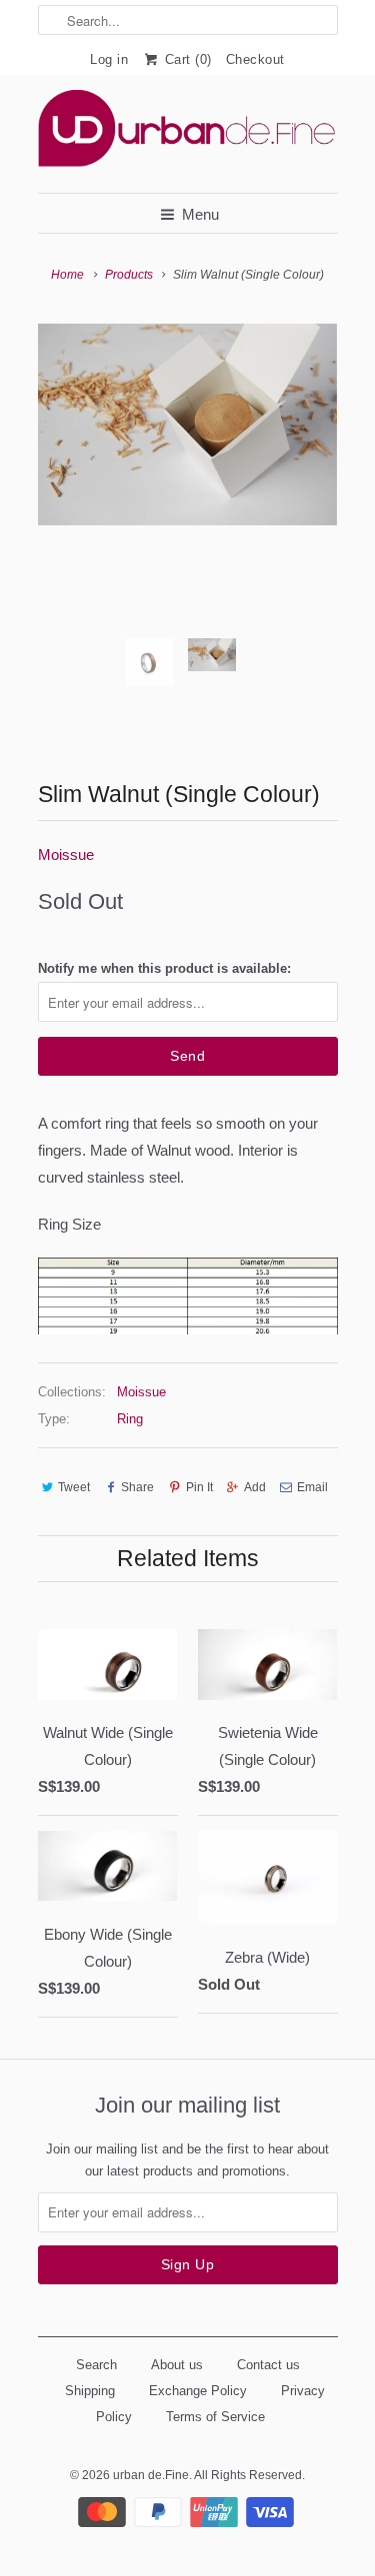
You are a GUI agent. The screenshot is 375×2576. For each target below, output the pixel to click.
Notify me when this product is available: (164, 968)
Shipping (90, 2391)
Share (137, 1487)
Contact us (268, 2365)
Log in (109, 59)
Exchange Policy (198, 2391)
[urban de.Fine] (188, 134)
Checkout (255, 59)
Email (312, 1487)
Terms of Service (215, 2417)
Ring (130, 1419)
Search (96, 2365)
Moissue (66, 855)
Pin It (199, 1487)
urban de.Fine (151, 2475)
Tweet (74, 1487)
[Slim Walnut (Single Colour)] (188, 424)
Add (255, 1487)
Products (129, 275)
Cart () (186, 59)
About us (177, 2365)
